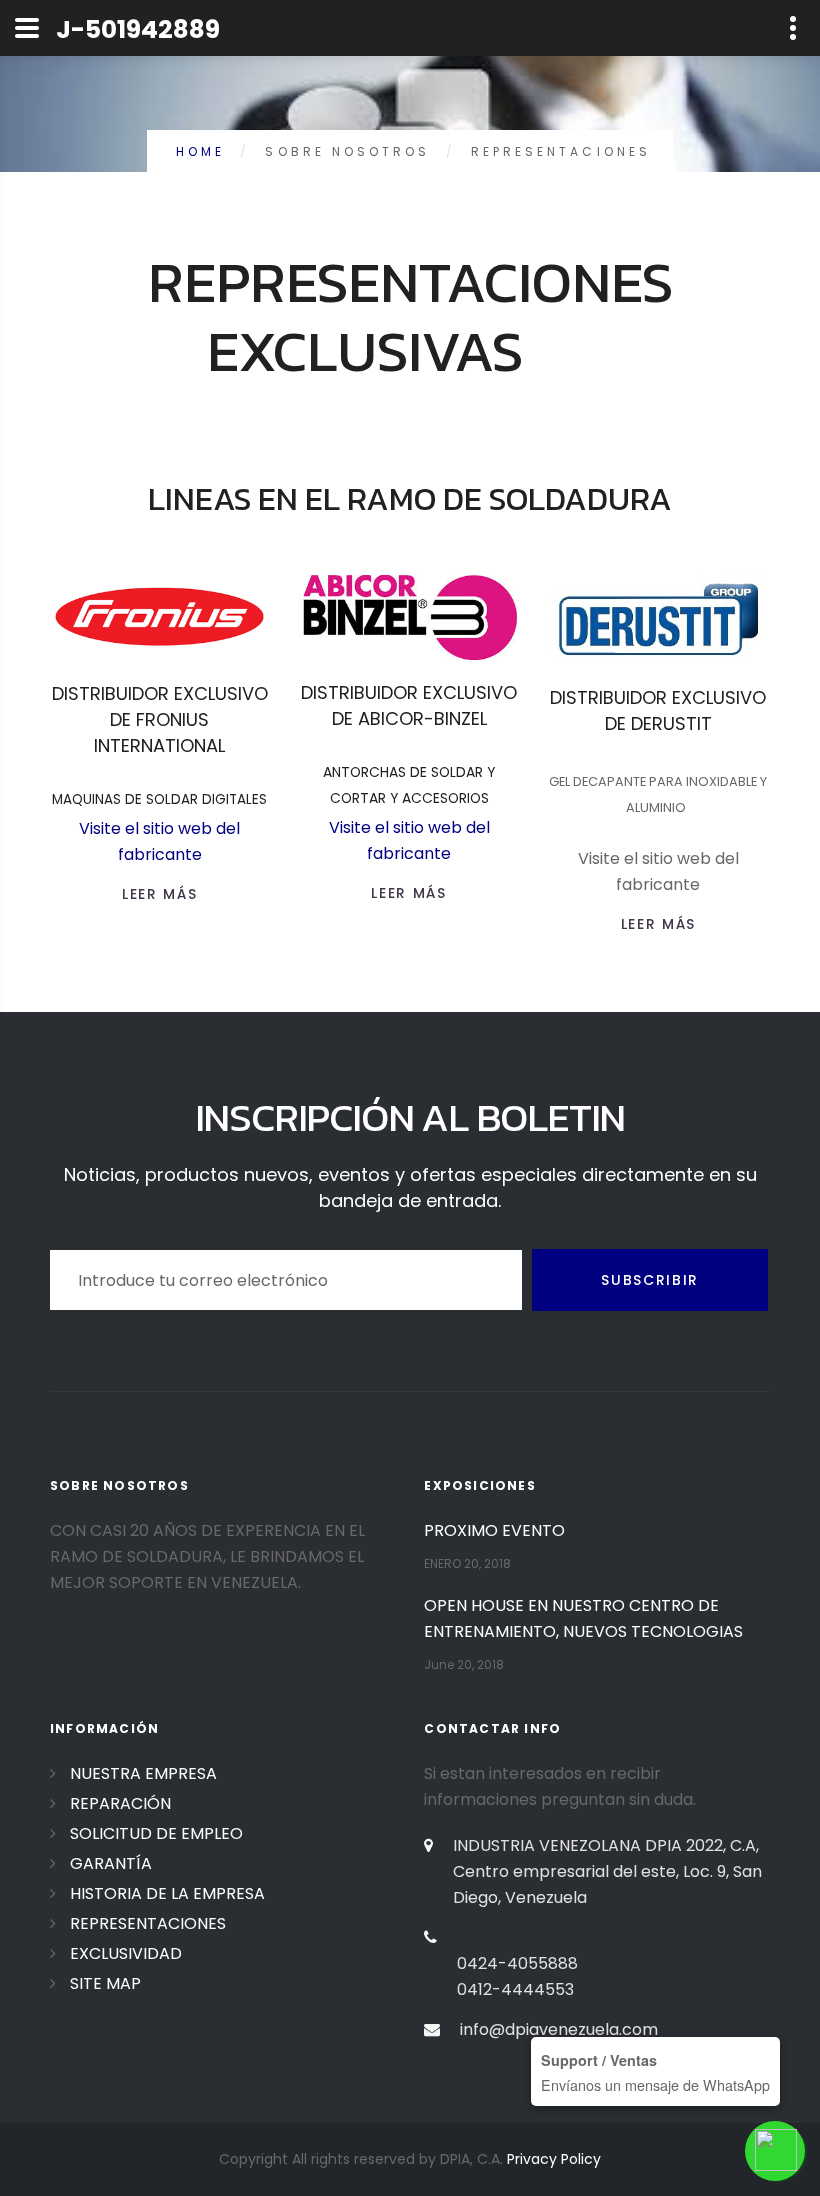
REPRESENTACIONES (148, 1923)
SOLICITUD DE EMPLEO (156, 1833)
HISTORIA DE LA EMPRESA (167, 1893)
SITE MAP (105, 1983)
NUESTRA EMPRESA (143, 1773)
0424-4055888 (517, 1963)
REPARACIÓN (120, 1803)
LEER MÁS (159, 894)
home (200, 151)
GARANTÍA (111, 1863)
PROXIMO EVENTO (494, 1530)
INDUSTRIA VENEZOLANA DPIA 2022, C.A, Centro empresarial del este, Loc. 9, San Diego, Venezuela (607, 1871)
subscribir (650, 1280)
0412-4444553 (515, 1989)
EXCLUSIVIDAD (126, 1953)
